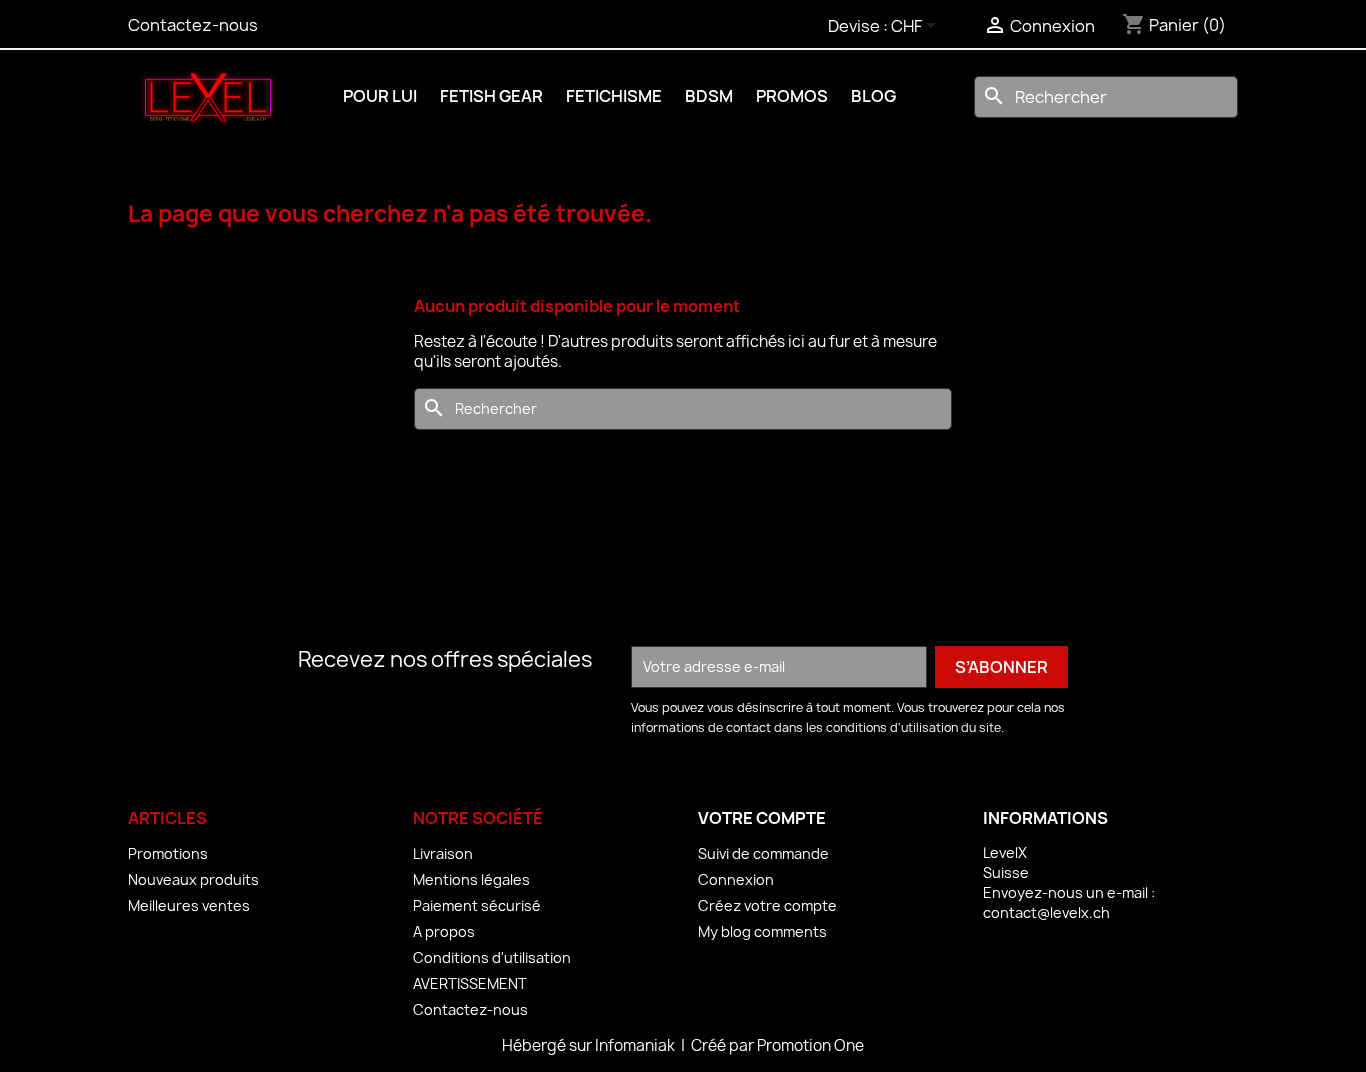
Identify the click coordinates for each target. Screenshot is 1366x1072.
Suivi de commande (763, 853)
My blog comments (762, 931)
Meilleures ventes (189, 905)
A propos (444, 931)
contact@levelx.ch (1046, 912)
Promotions (168, 853)
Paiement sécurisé (477, 905)
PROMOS (792, 96)
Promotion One (810, 1045)
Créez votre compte (767, 905)
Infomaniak (636, 1045)
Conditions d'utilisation (492, 957)
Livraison (443, 853)
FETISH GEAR (491, 96)
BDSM (709, 96)
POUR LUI (380, 96)
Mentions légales (471, 879)
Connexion (736, 879)
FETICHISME (614, 96)
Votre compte (762, 818)
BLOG (873, 96)
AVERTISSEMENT (470, 983)
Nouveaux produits (193, 879)
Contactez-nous (193, 25)
